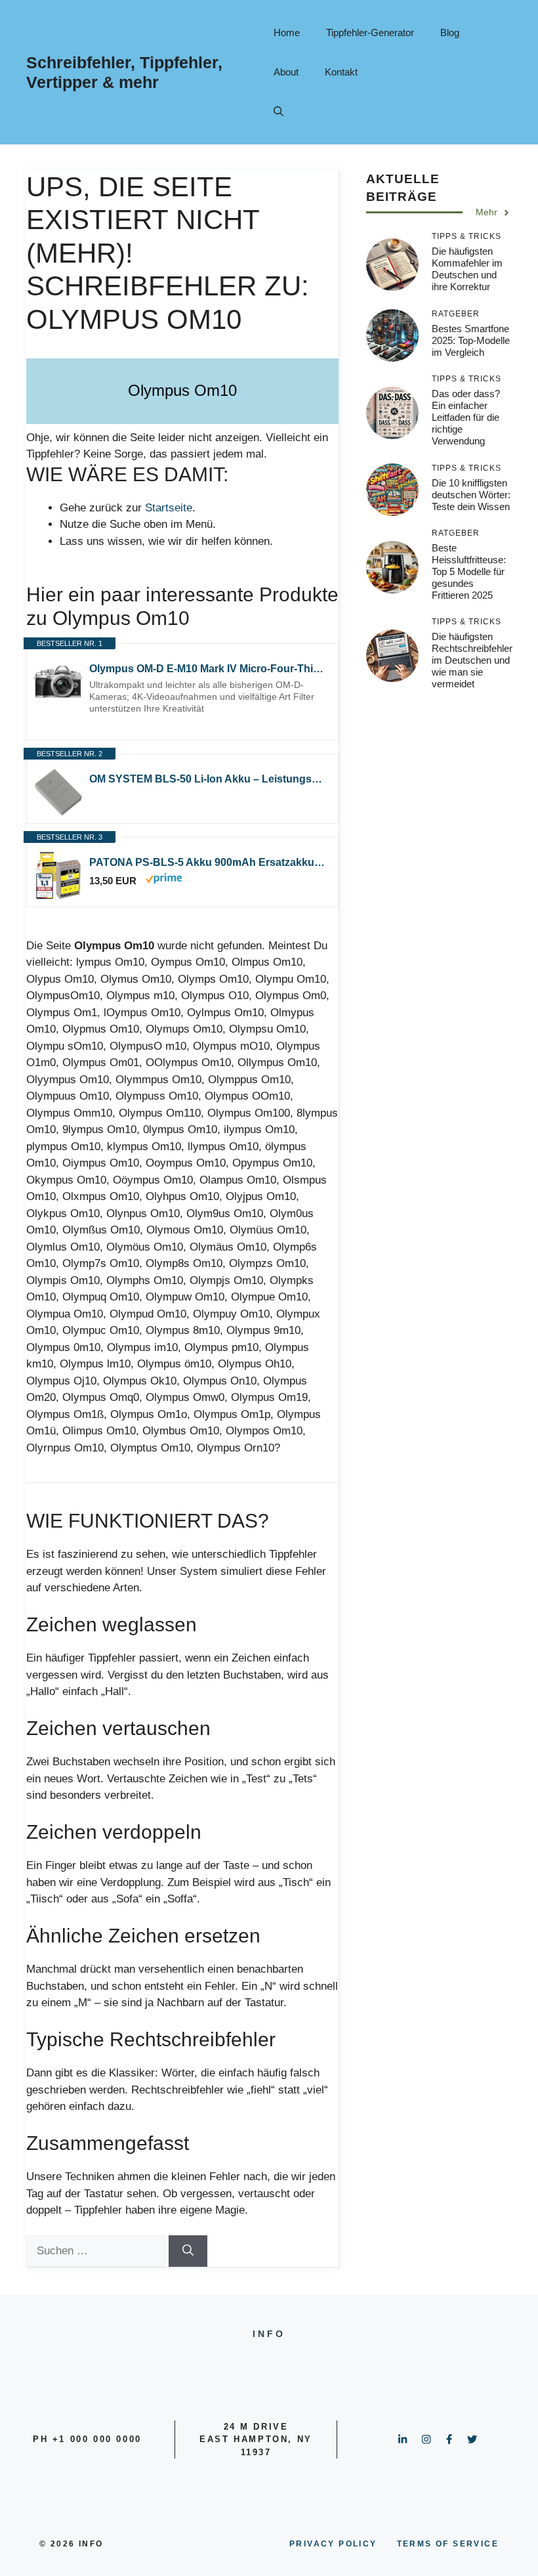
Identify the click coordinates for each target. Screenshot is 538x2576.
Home (287, 32)
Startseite (169, 508)
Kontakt (341, 72)
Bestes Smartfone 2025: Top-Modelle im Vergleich (471, 340)
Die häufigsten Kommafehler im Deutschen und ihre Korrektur (467, 269)
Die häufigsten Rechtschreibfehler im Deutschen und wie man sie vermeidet (472, 660)
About (286, 72)
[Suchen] (188, 2251)
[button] (279, 112)
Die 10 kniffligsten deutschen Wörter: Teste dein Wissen (471, 495)
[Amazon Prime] (164, 880)
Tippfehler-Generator (370, 32)
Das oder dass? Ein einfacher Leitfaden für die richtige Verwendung (466, 417)
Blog (450, 32)
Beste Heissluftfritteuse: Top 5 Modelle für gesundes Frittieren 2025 (469, 571)
